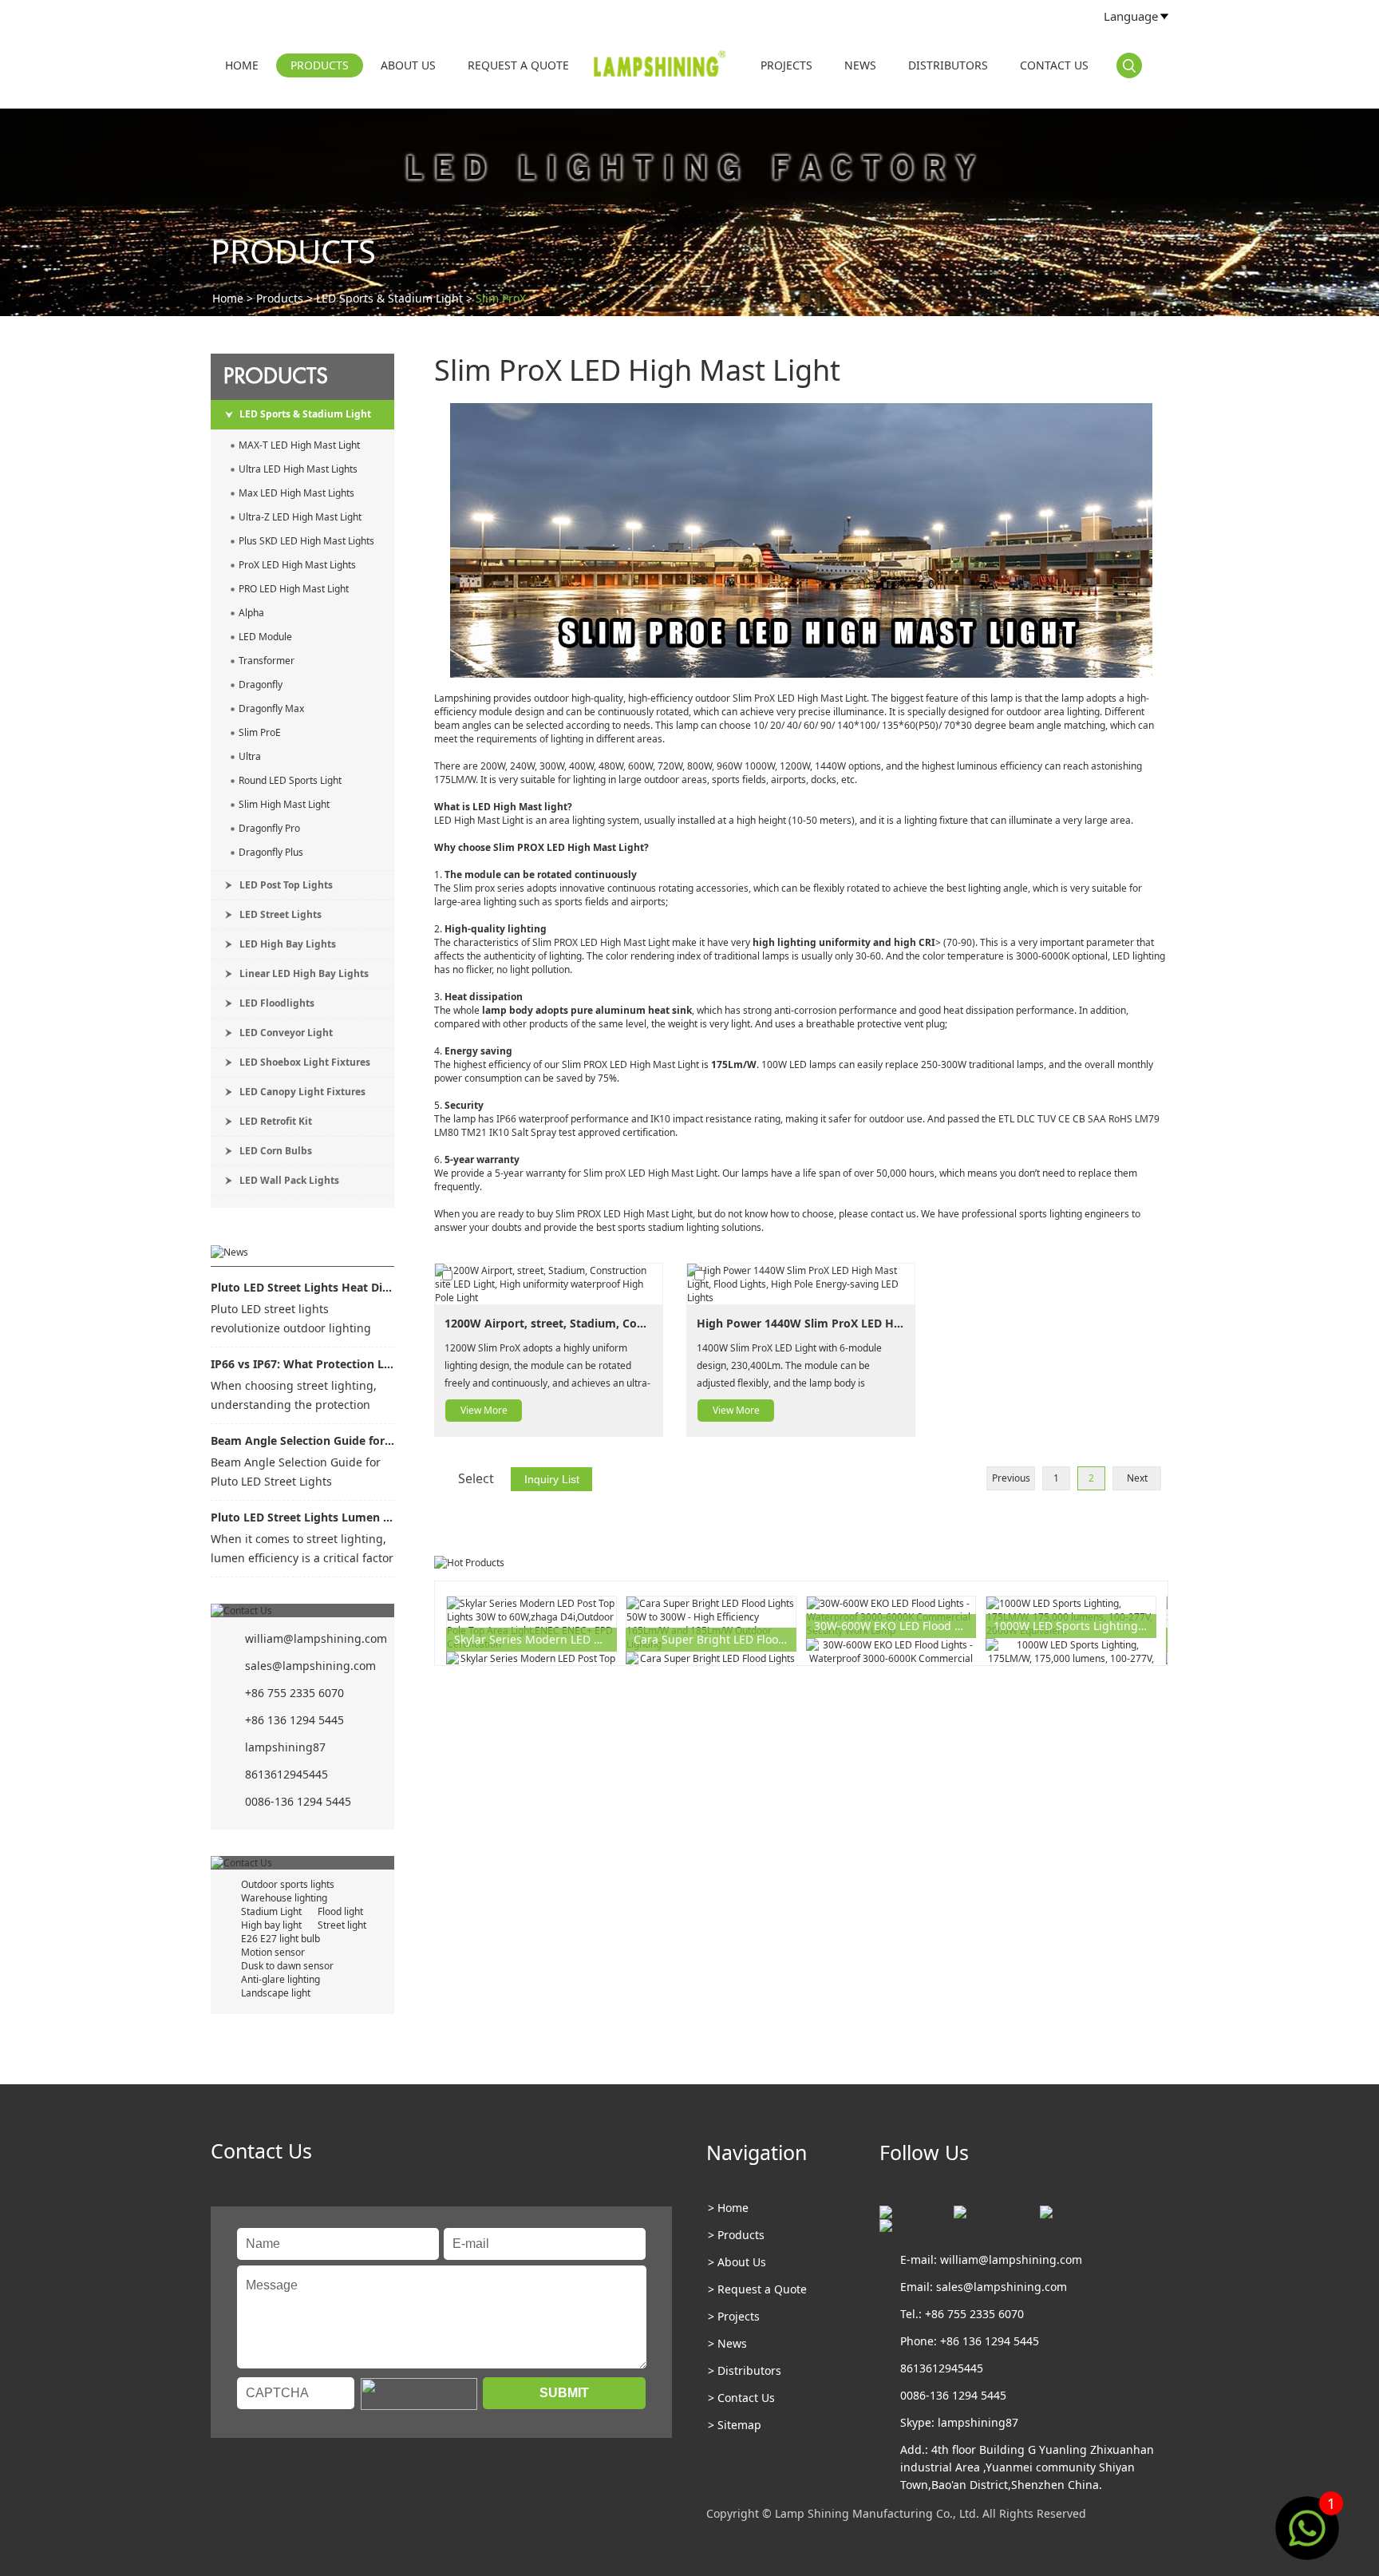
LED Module (265, 637)
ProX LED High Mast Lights (297, 565)
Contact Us (1054, 65)
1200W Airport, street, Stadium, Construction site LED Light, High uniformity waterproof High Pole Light (549, 1323)
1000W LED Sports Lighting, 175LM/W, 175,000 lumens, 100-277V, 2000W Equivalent (1075, 1626)
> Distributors (745, 2370)
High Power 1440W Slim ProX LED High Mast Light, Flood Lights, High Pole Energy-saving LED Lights (801, 1323)
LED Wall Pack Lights (289, 1180)
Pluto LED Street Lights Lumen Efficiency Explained (302, 1517)
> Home (728, 2208)
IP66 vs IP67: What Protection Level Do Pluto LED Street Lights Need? (302, 1364)
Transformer (267, 661)
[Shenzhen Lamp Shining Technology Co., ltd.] (661, 67)
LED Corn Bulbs (276, 1151)
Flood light (340, 1911)
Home (242, 65)
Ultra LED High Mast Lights (298, 469)
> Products (736, 2235)
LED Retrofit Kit (276, 1121)
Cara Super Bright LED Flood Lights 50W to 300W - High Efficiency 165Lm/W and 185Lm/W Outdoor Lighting (715, 1639)
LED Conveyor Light (286, 1033)
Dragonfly (261, 685)
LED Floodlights (277, 1003)
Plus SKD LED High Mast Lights (306, 541)
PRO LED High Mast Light (294, 589)
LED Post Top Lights (286, 885)
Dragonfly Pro (269, 828)
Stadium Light (271, 1911)
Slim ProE (260, 732)
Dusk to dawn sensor (287, 1966)
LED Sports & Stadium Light (389, 298)
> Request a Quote (757, 2289)
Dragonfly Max (271, 708)
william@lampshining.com (316, 1638)
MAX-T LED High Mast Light (299, 445)
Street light (342, 1925)
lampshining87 (285, 1747)
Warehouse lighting (284, 1898)
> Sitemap (735, 2425)
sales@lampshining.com (310, 1666)
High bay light (271, 1925)
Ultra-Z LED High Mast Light (300, 517)
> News (727, 2343)
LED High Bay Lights (288, 944)
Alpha (251, 613)
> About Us (737, 2262)
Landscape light (276, 1993)
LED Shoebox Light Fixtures (305, 1062)
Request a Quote (518, 65)
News (860, 65)
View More (484, 1410)
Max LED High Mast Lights (296, 493)
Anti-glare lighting (281, 1979)
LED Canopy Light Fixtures (302, 1092)
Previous (1011, 1478)
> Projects (734, 2316)
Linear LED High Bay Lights (304, 973)
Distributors (948, 65)
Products (320, 65)
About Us (408, 65)
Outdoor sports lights (288, 1884)
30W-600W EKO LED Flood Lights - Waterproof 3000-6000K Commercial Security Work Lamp (895, 1626)
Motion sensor (273, 1952)
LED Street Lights (281, 914)
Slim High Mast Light (284, 804)
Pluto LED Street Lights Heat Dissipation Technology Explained (302, 1287)
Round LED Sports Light (290, 780)
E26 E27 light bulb (281, 1939)
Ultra (250, 756)
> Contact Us (741, 2398)
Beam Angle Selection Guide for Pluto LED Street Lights (302, 1440)
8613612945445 (286, 1774)
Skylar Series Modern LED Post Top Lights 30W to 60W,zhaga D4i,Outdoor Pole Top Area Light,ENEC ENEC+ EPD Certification (535, 1639)
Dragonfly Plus (271, 852)
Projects (786, 65)
